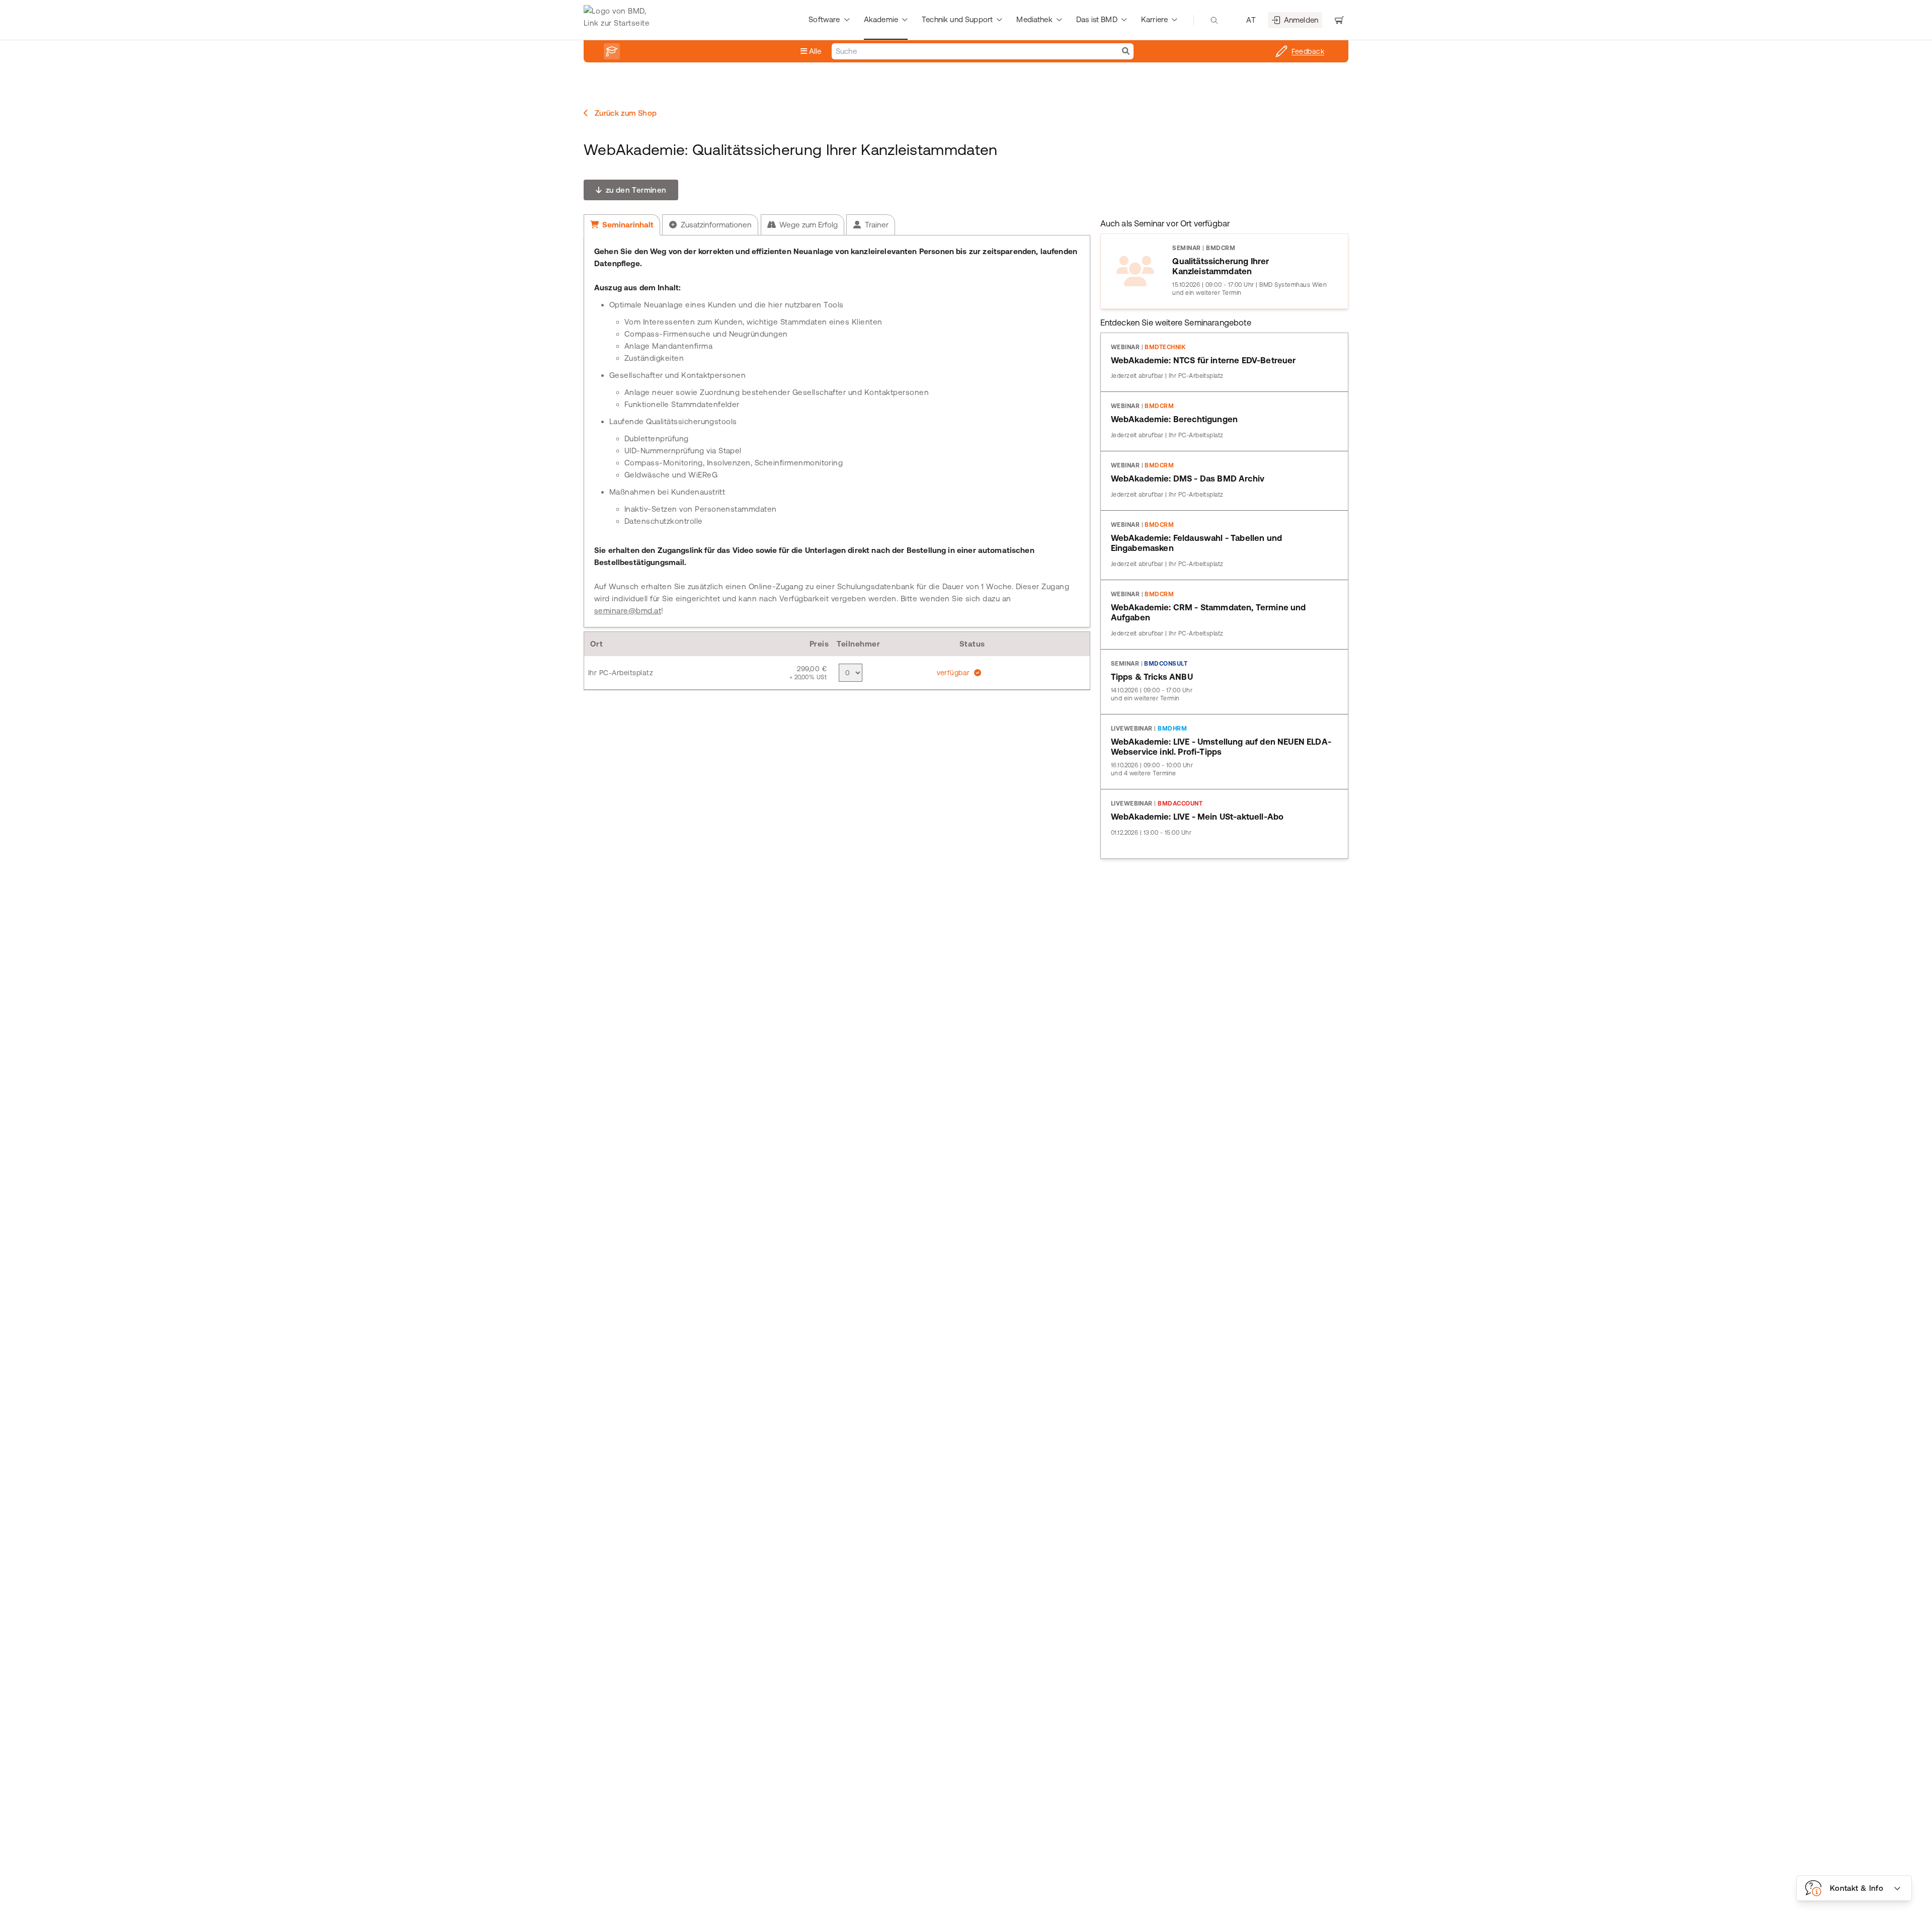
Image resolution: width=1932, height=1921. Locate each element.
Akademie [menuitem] (881, 19)
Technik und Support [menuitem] (957, 19)
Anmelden (1301, 20)
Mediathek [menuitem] (1034, 19)
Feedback (1308, 51)
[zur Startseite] (619, 20)
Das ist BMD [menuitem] (1097, 19)
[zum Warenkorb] (1339, 20)
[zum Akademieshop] (612, 51)
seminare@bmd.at (628, 611)
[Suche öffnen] (1214, 20)
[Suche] (1126, 51)
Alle (814, 51)
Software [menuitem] (824, 19)
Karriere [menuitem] (1154, 19)
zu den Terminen (635, 190)
